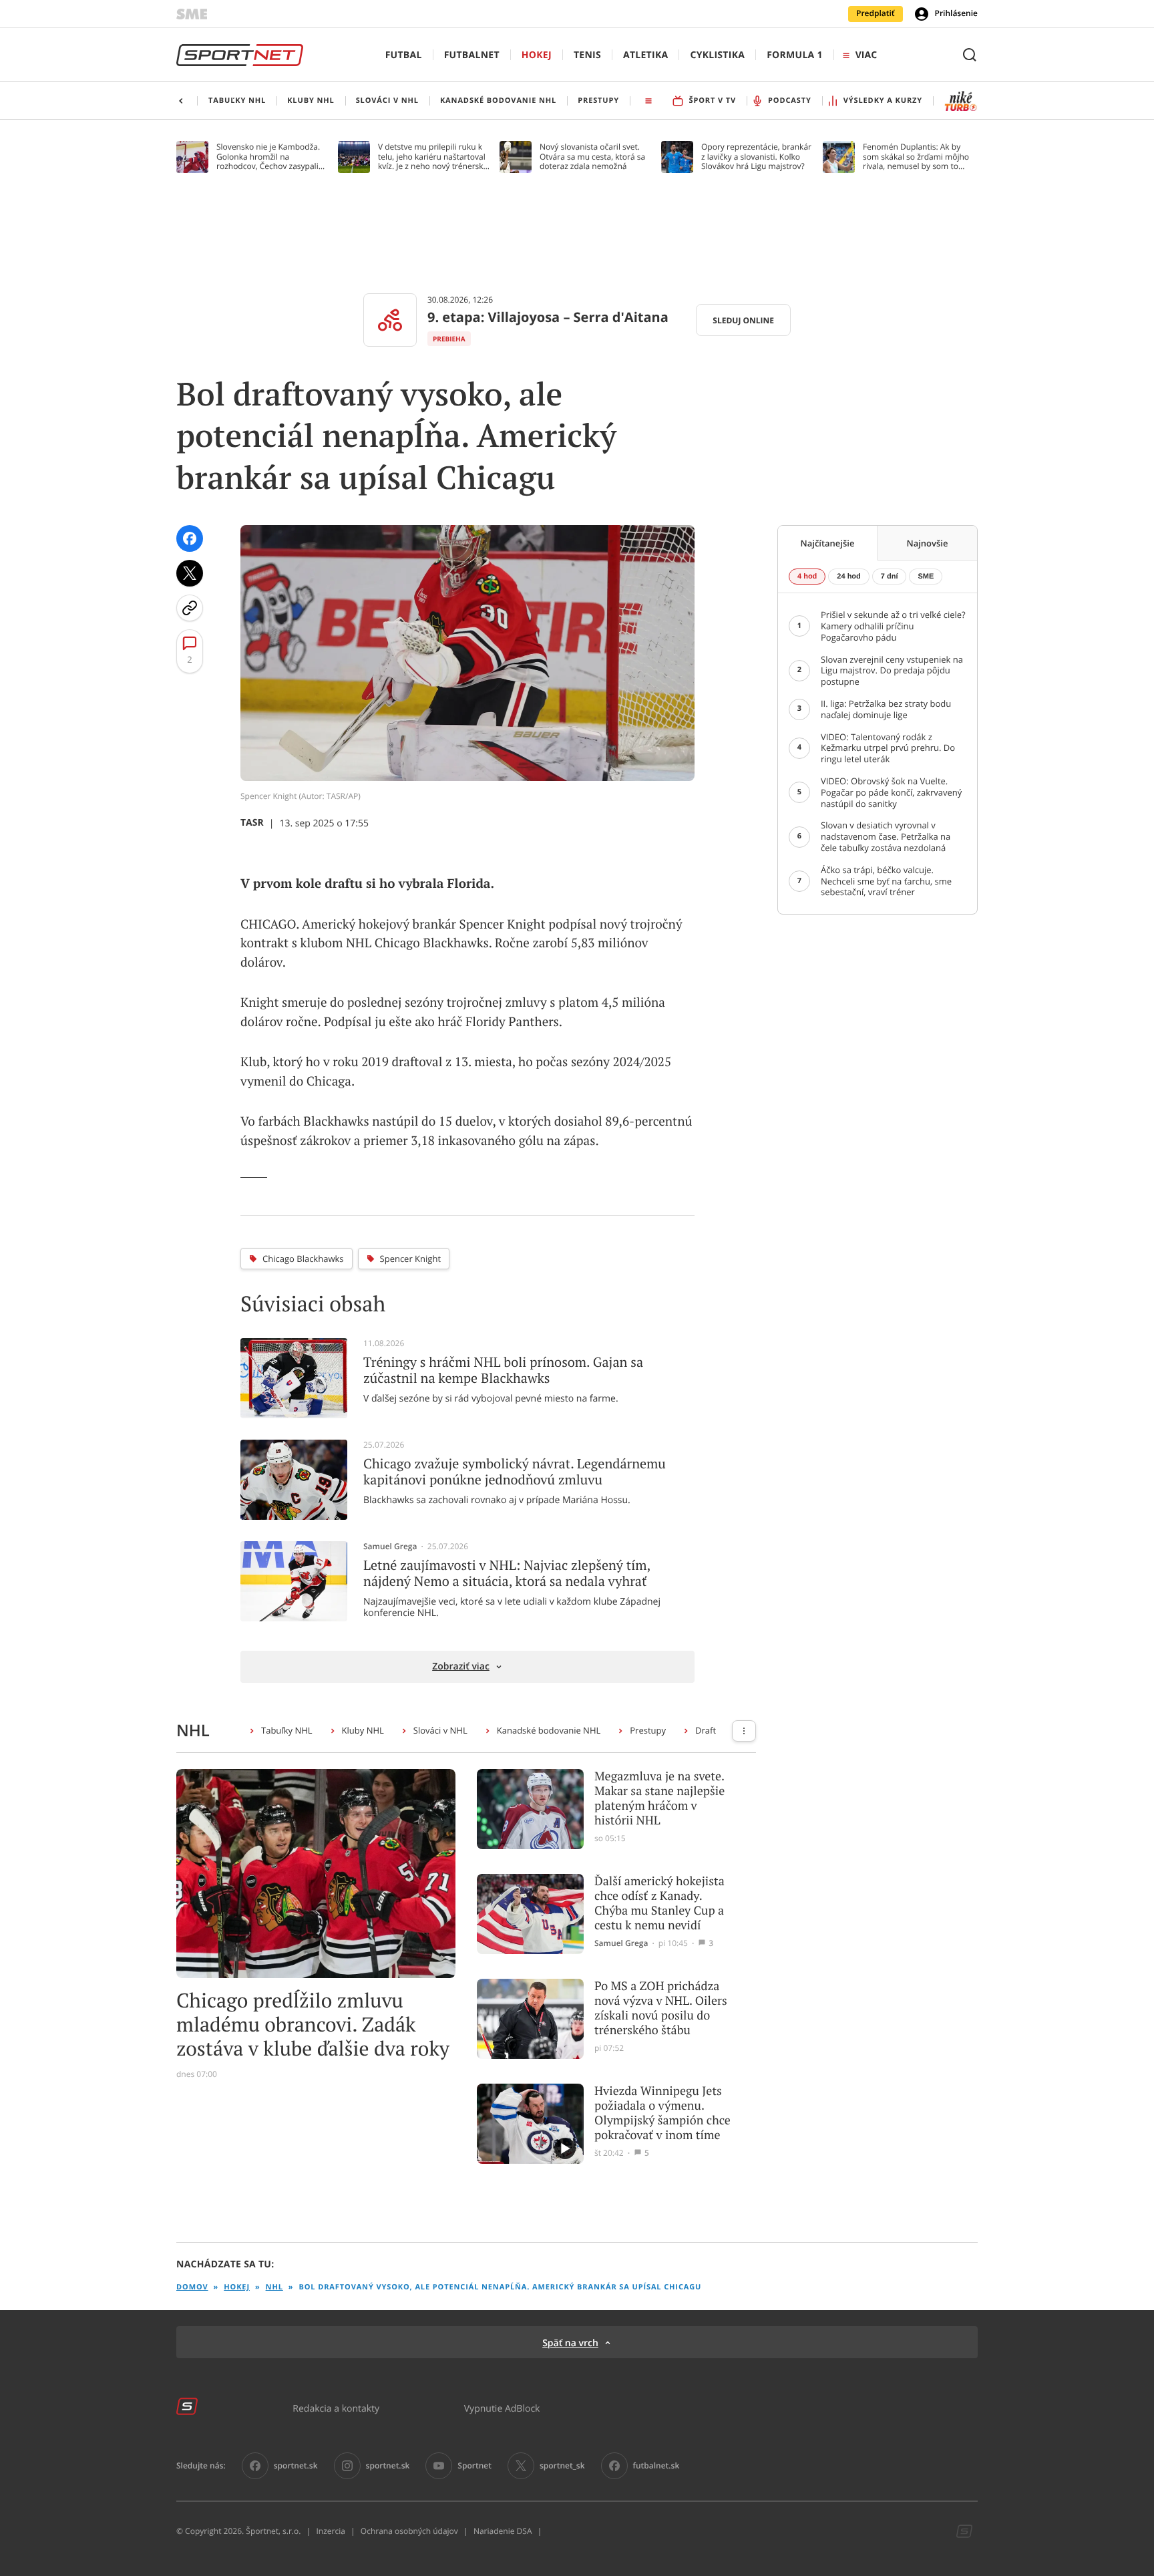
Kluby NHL (363, 1730)
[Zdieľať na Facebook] (190, 538)
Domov (192, 2287)
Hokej (537, 55)
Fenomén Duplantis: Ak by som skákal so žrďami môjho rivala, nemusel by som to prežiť (916, 157)
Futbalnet (472, 55)
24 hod (848, 577)
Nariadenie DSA (503, 2531)
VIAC (866, 55)
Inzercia (330, 2531)
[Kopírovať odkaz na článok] (190, 608)
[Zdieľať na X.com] (190, 573)
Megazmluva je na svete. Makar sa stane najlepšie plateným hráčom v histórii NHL (659, 1798)
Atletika (645, 55)
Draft (706, 1730)
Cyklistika (717, 55)
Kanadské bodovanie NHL (549, 1730)
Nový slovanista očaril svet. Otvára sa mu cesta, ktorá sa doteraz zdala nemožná (592, 157)
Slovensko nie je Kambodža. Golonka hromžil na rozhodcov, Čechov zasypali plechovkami (268, 157)
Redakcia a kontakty (336, 2408)
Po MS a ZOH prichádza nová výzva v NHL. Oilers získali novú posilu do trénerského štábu (661, 2008)
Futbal (404, 55)
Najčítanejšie (828, 543)
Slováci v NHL (440, 1730)
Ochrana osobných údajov (409, 2531)
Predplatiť (876, 13)
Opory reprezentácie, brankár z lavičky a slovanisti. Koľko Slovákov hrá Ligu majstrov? (756, 157)
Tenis (587, 55)
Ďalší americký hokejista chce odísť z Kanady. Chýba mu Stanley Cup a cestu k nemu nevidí (659, 1903)
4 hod (807, 577)
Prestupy (648, 1730)
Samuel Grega (390, 1547)
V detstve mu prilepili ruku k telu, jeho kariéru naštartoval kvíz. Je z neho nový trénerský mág (433, 157)
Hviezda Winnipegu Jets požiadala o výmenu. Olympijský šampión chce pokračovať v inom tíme (662, 2113)
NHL (274, 2287)
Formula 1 (795, 55)
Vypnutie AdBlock (502, 2408)
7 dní (890, 577)
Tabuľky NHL (287, 1730)
